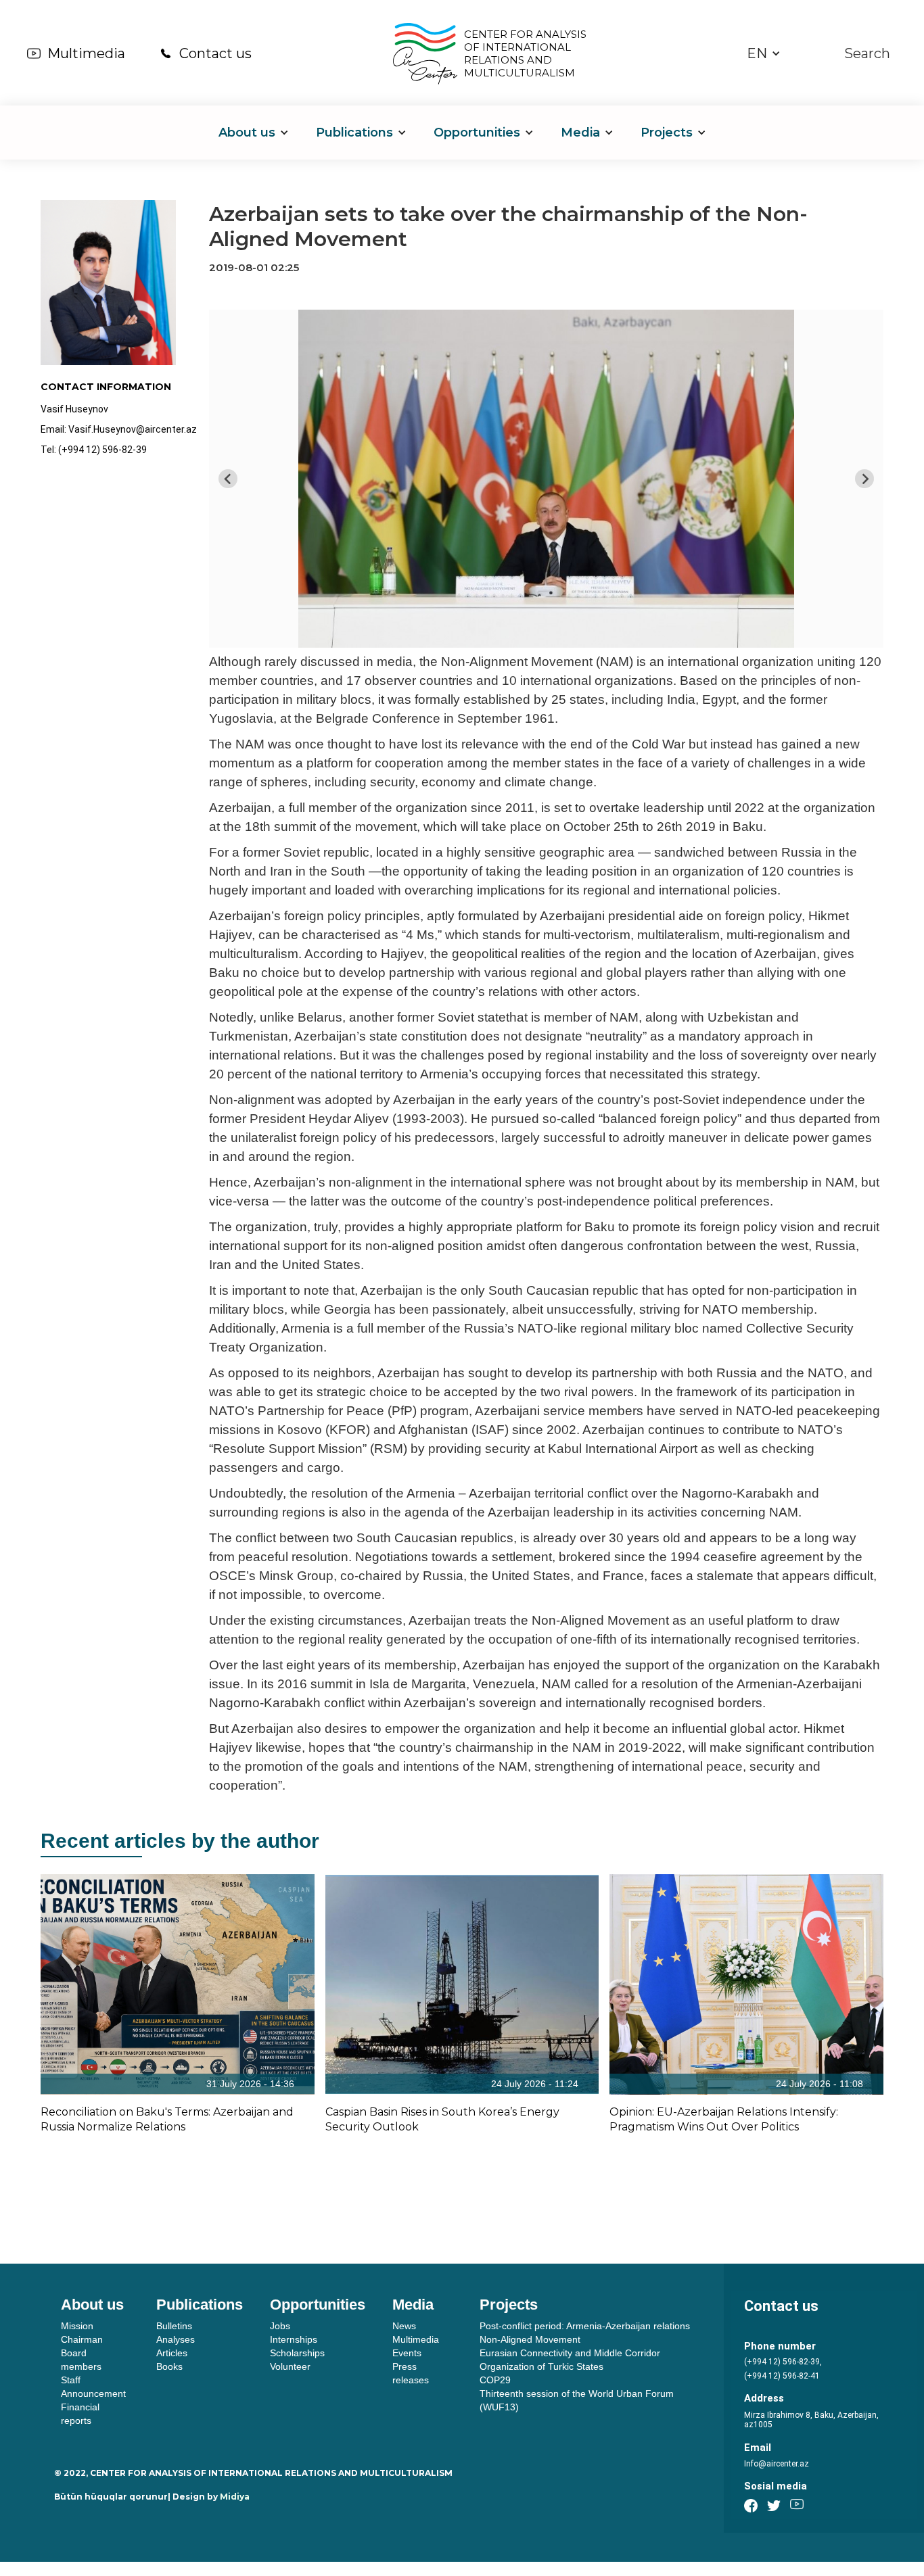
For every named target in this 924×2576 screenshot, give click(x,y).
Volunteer (290, 2366)
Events (407, 2353)
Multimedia (86, 53)
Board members (81, 2360)
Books (169, 2366)
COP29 (495, 2380)
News (404, 2326)
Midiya (235, 2497)
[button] (764, 54)
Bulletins (174, 2326)
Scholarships (297, 2353)
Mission (77, 2326)
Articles (172, 2353)
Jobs (280, 2326)
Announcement (93, 2393)
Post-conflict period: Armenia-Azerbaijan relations (585, 2326)
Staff (71, 2380)
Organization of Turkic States (541, 2366)
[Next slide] (864, 479)
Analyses (176, 2339)
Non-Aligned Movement (530, 2339)
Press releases (411, 2373)
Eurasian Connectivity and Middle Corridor (570, 2353)
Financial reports (80, 2414)
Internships (294, 2339)
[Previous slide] (228, 479)
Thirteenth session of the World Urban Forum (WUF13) (577, 2400)
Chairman (82, 2339)
